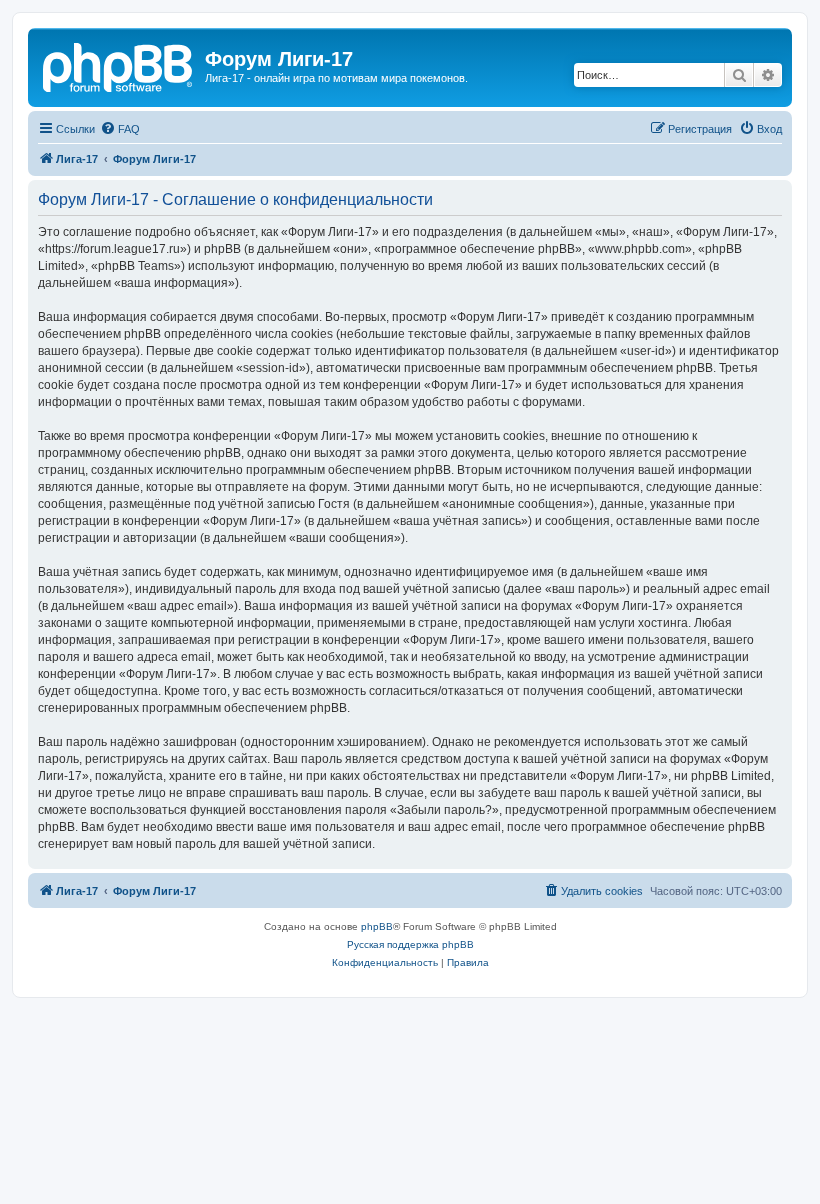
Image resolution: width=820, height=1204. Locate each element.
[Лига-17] (119, 65)
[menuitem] (120, 129)
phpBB (377, 926)
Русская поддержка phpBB (410, 944)
